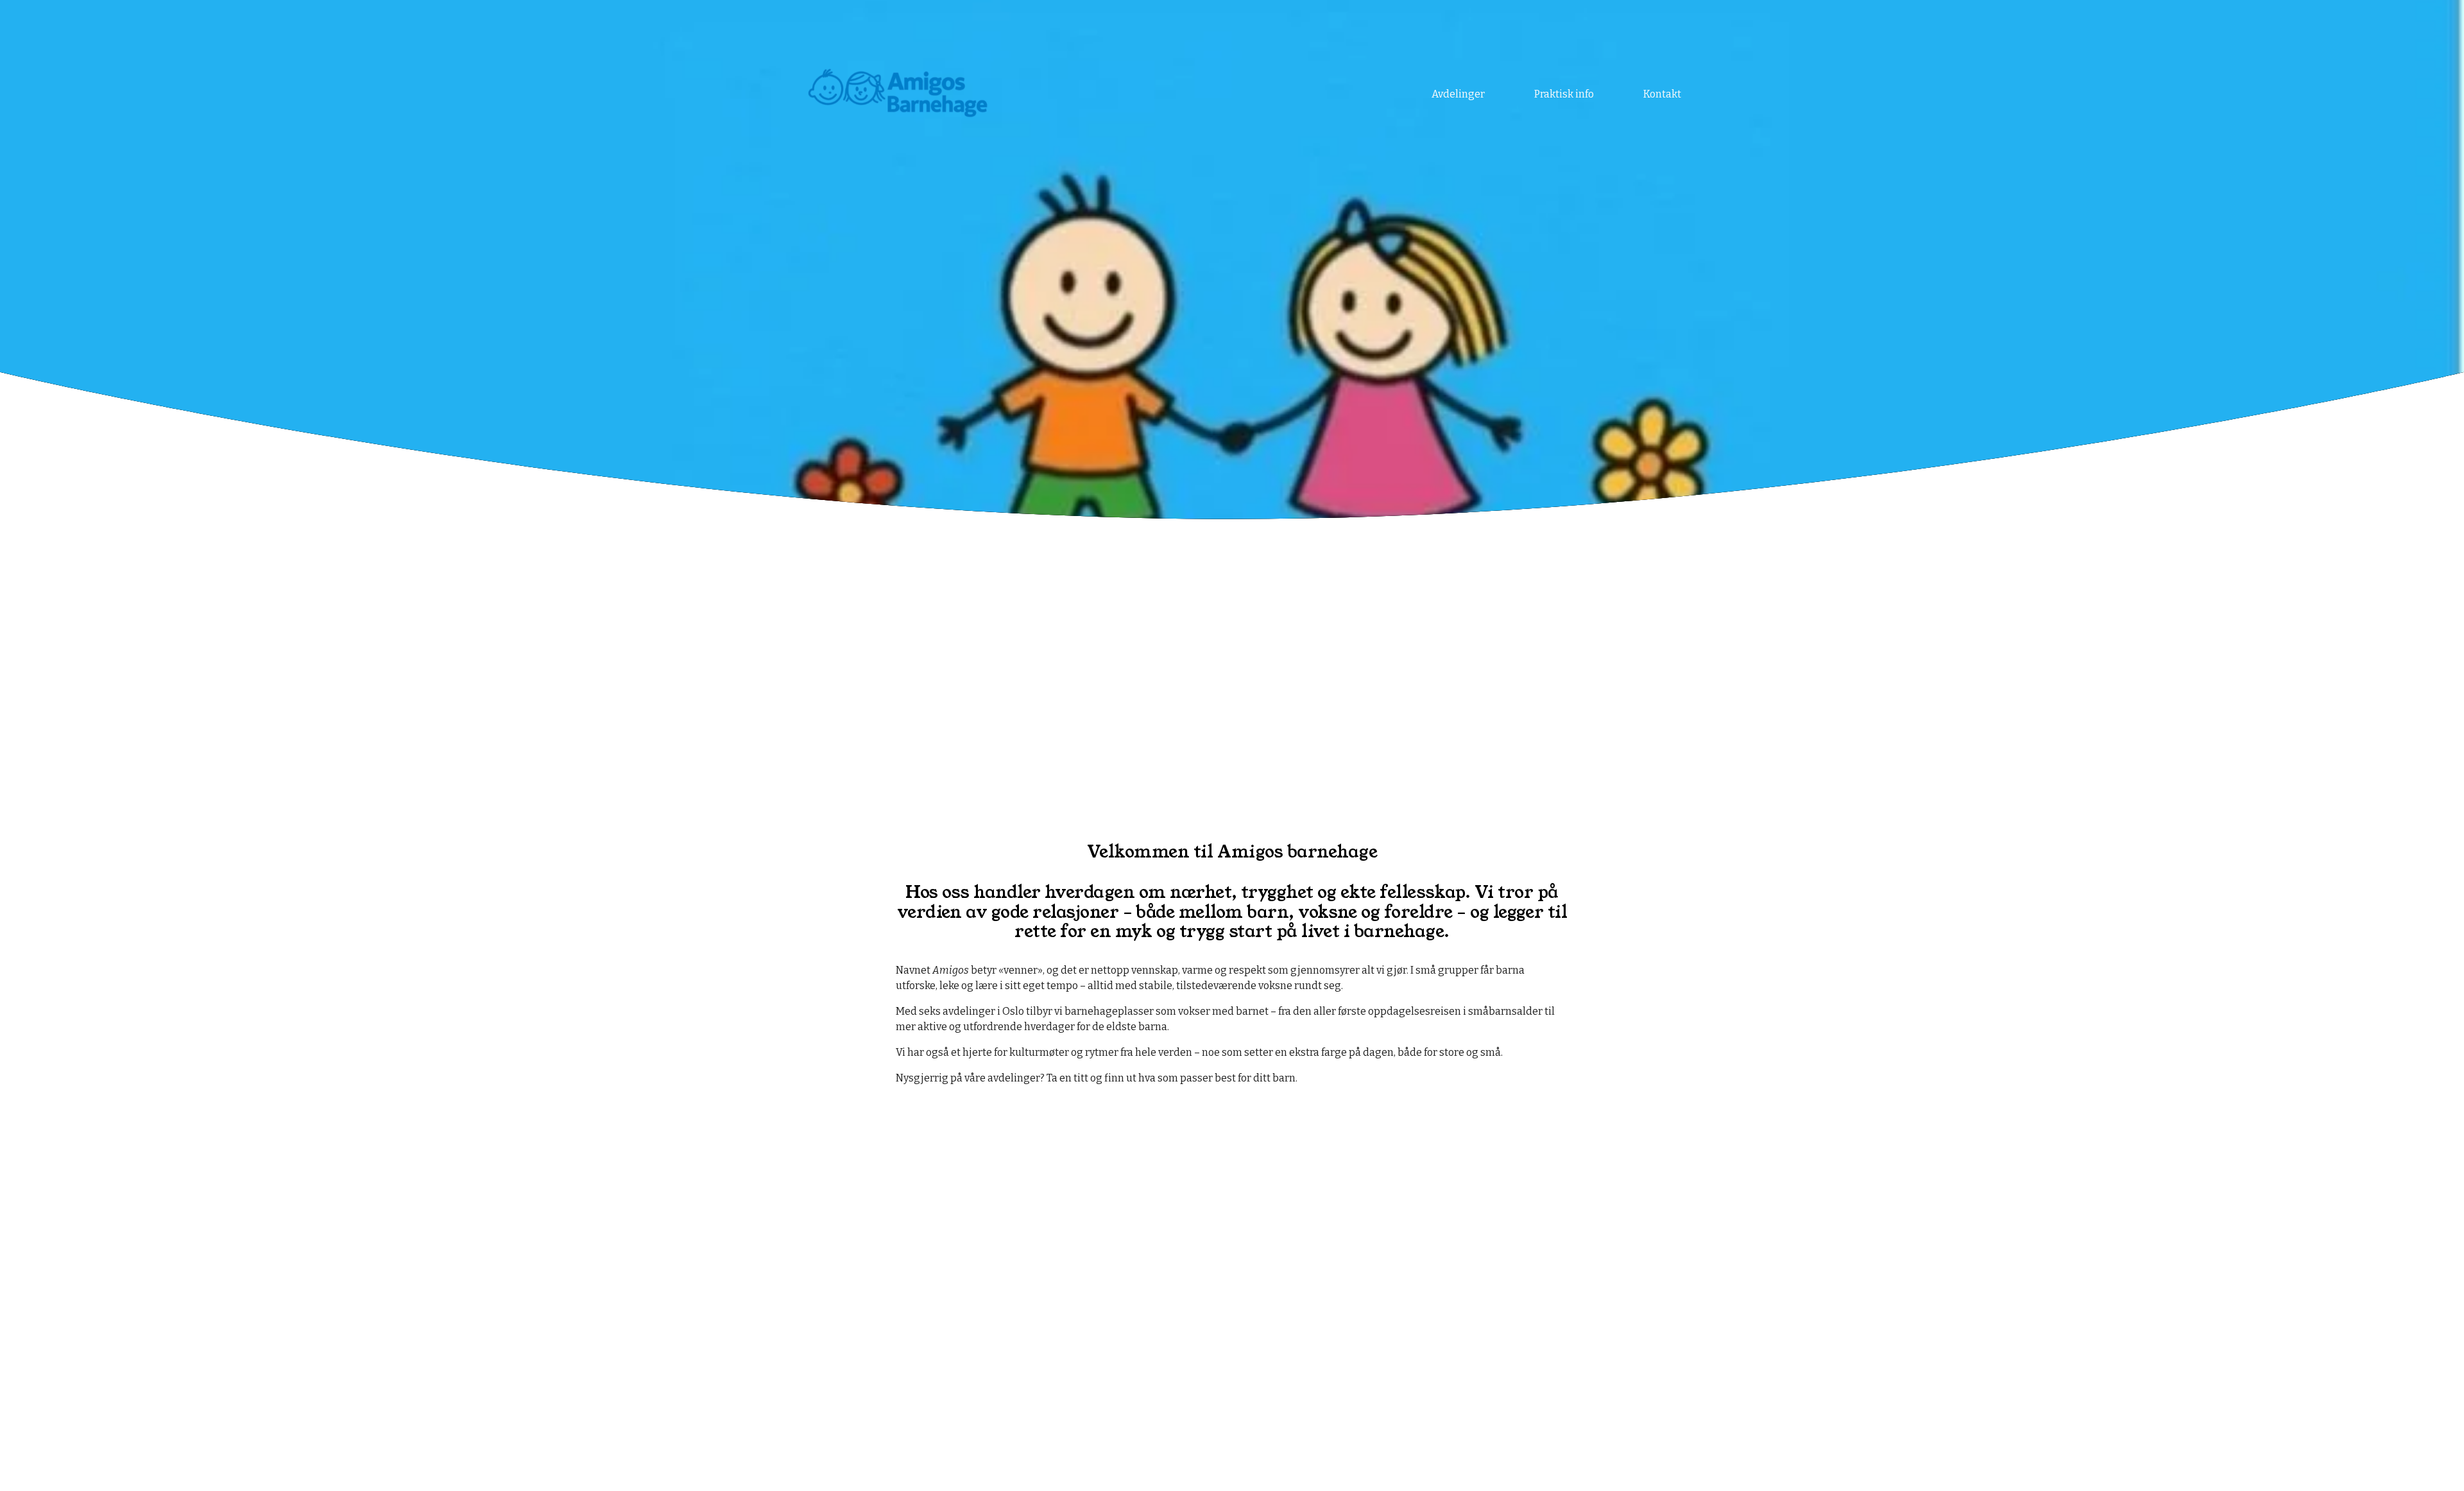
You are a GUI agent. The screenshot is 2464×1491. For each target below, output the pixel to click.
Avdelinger (1458, 94)
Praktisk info (1564, 94)
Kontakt (1662, 94)
